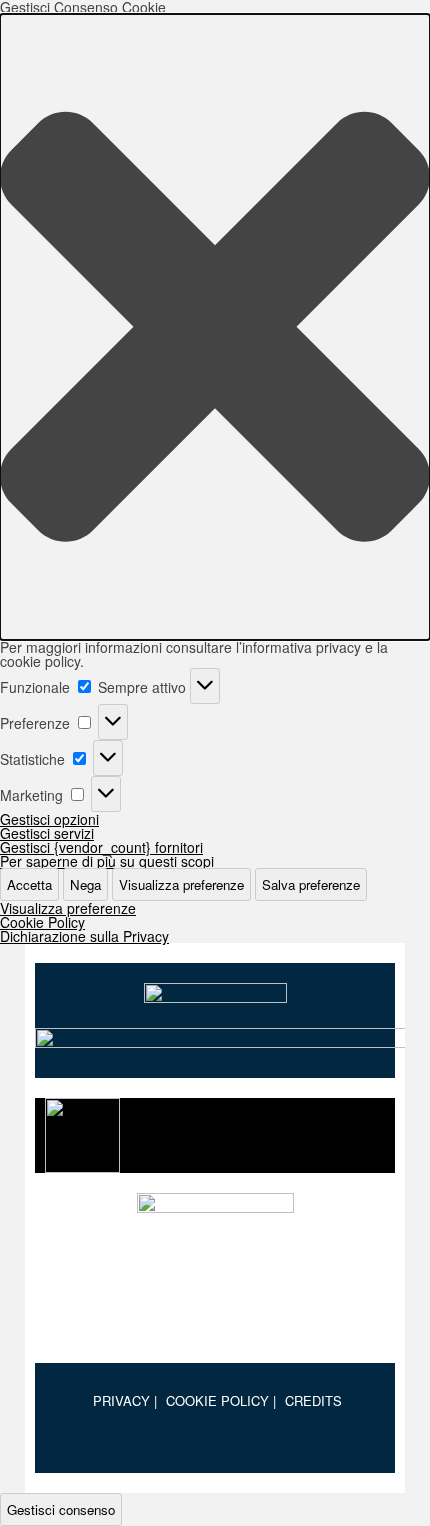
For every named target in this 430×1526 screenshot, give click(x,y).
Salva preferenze (311, 884)
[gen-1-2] (215, 1268)
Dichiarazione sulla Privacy (84, 936)
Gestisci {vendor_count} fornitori (101, 847)
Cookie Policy (42, 922)
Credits (313, 1400)
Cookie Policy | (221, 1400)
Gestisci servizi (47, 833)
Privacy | (125, 1400)
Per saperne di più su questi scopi (107, 861)
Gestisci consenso (61, 1509)
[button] (215, 327)
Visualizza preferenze (181, 884)
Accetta (29, 884)
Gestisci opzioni (49, 819)
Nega (85, 884)
